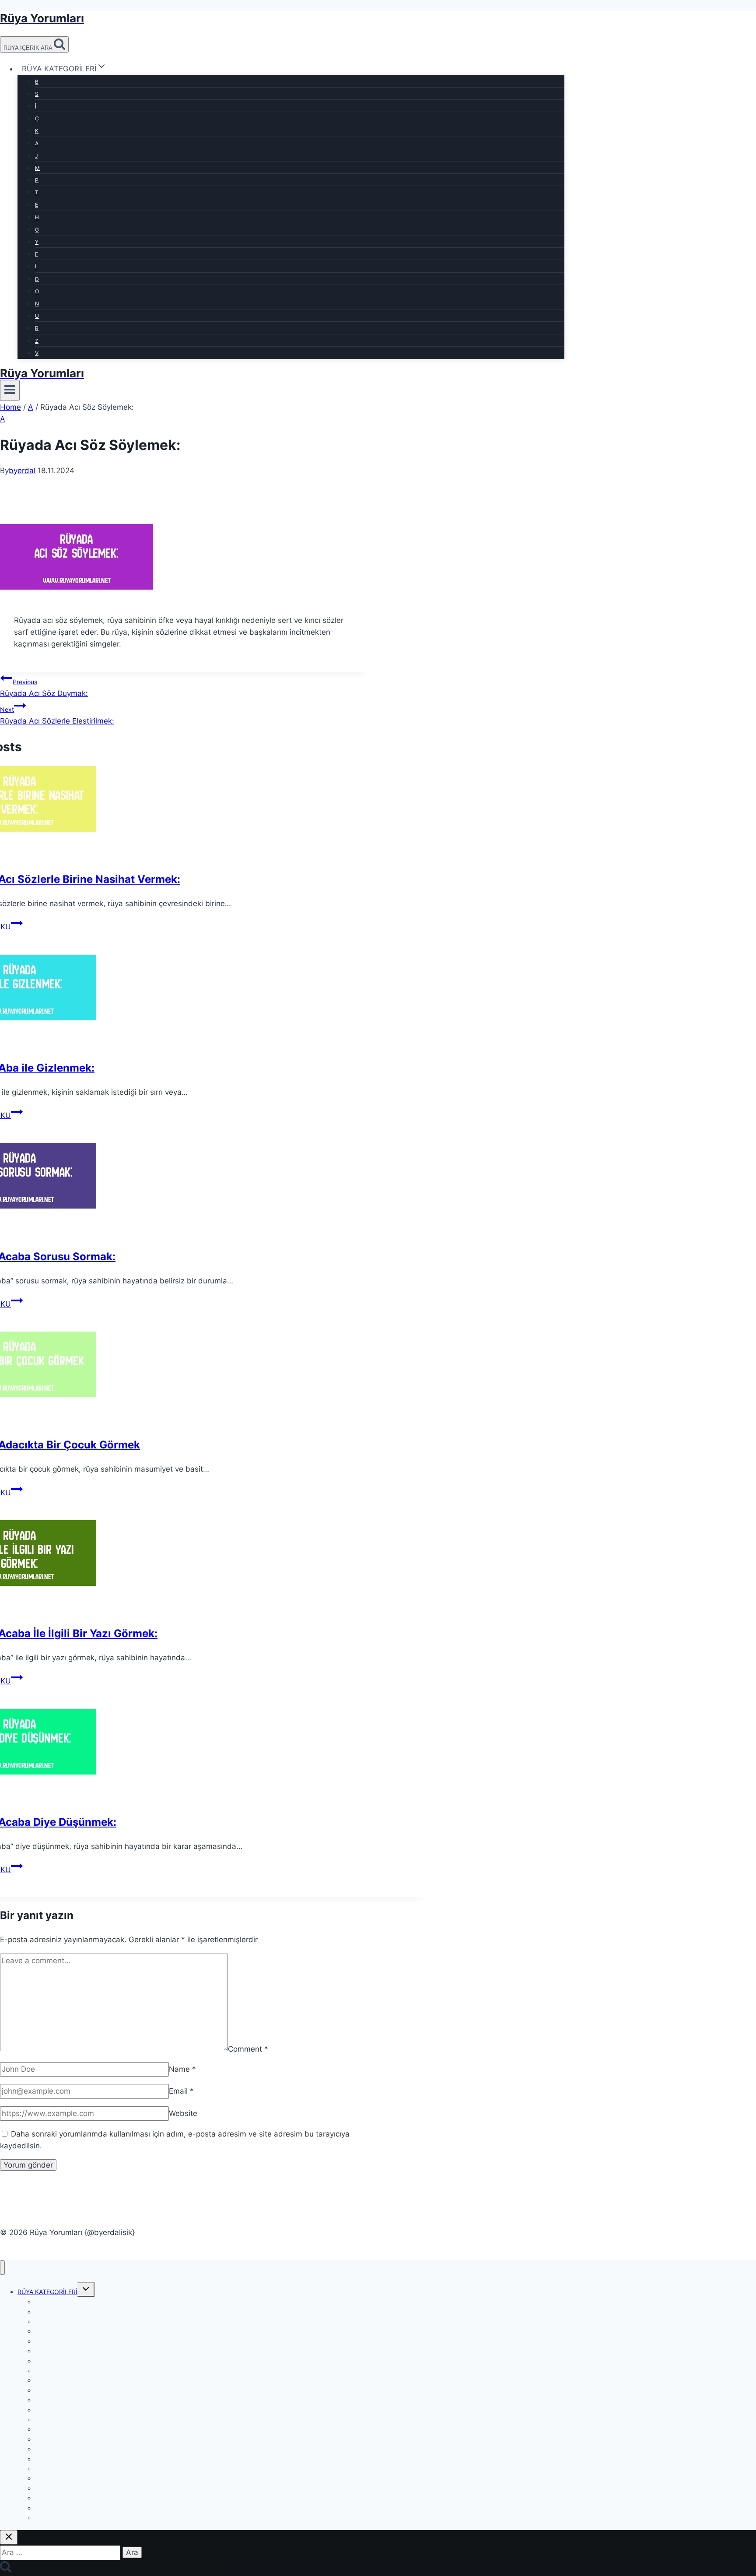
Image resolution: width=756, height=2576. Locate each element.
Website (183, 2113)
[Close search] (9, 2537)
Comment (248, 2049)
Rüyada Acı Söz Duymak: (44, 688)
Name (182, 2069)
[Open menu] (10, 390)
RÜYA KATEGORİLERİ (47, 2292)
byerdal (22, 471)
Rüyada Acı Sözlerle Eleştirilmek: (57, 715)
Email (181, 2091)
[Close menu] (2, 2268)
